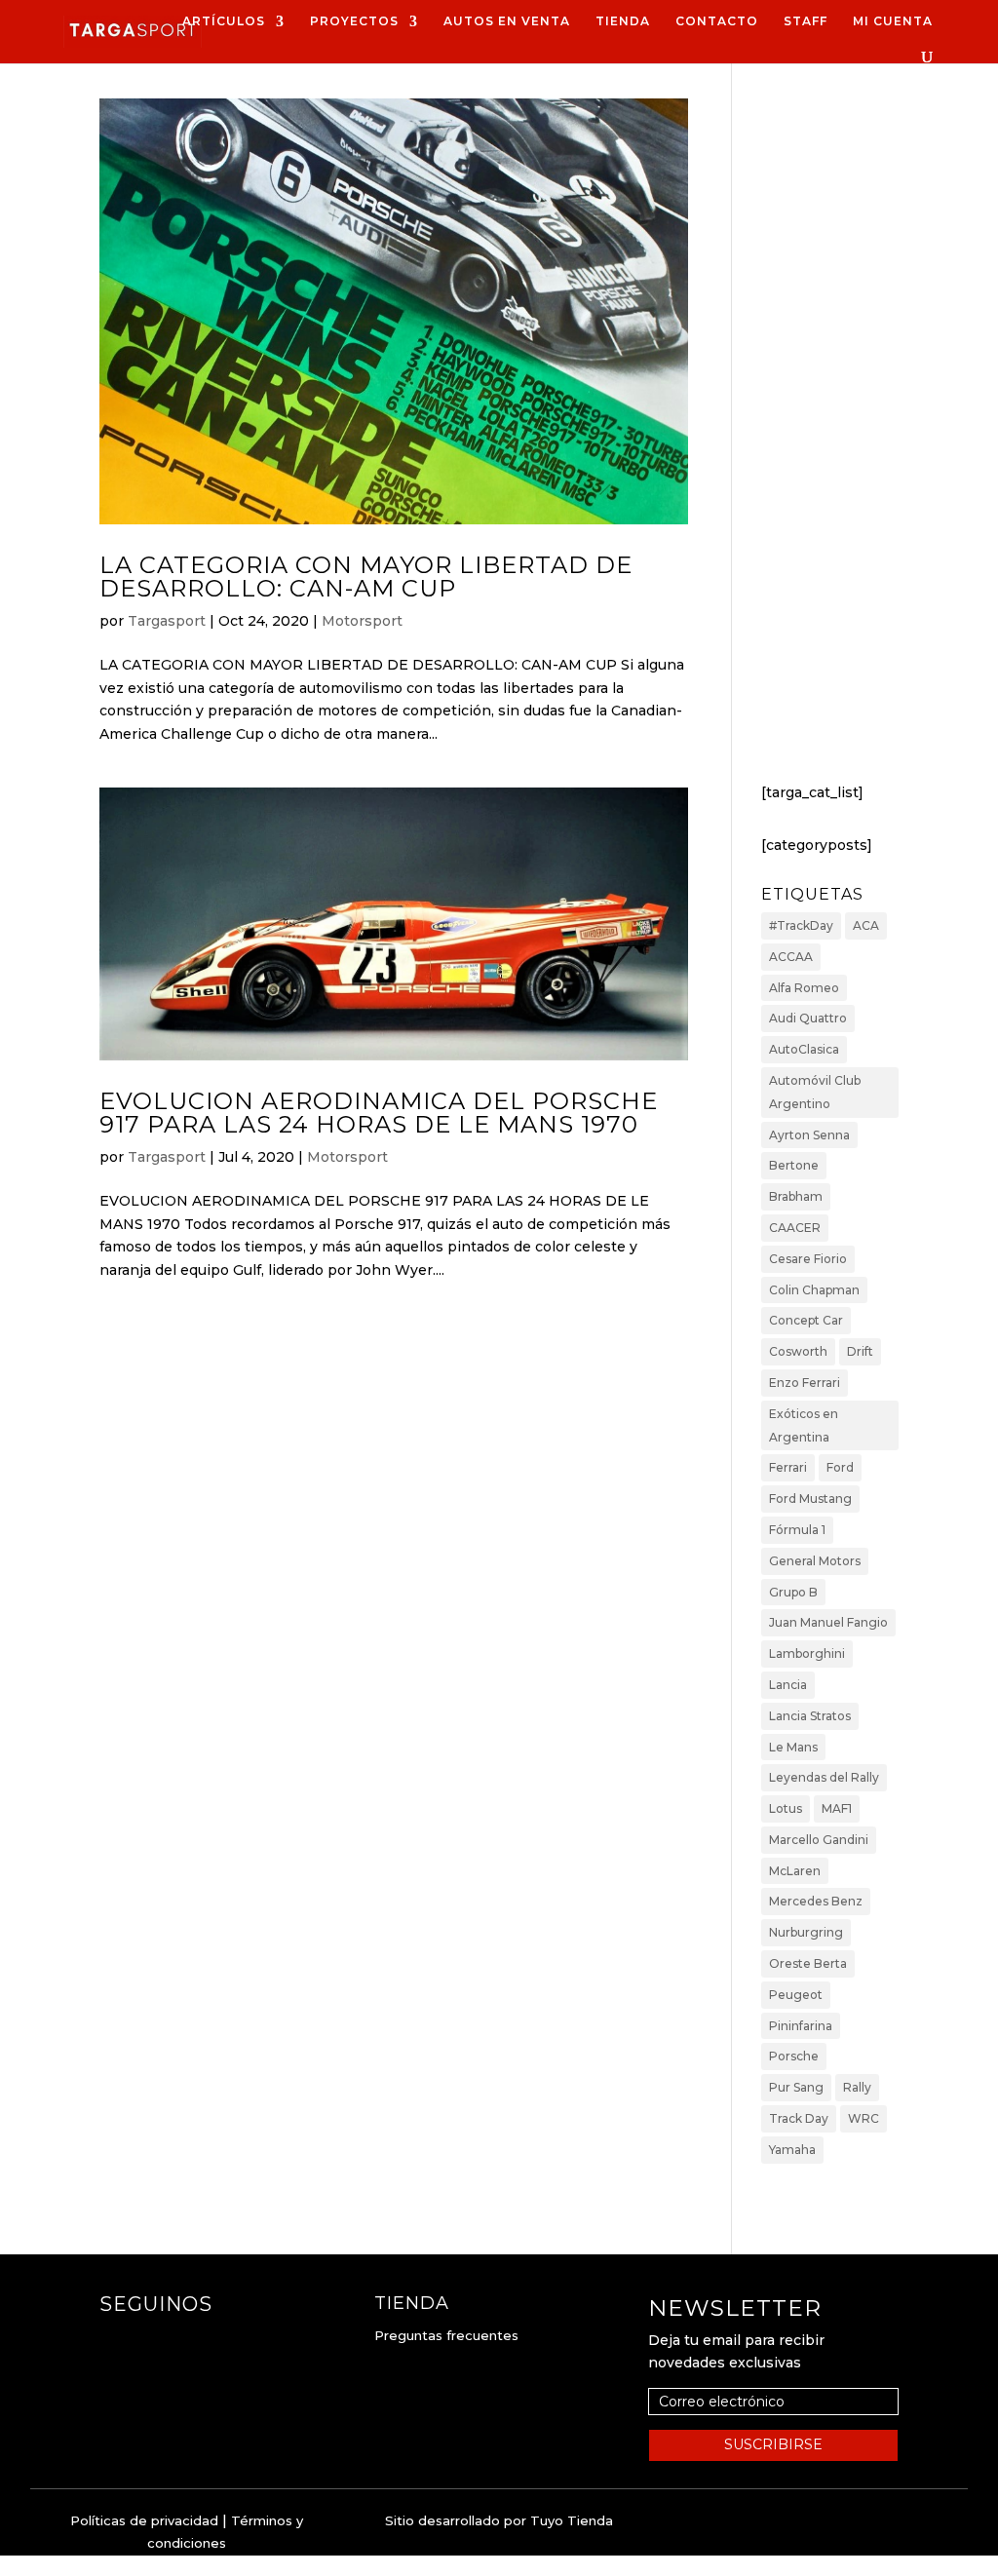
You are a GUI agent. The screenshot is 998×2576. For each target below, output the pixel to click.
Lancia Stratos (810, 1716)
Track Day (799, 2118)
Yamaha (792, 2150)
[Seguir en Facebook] (115, 2343)
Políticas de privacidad (144, 2520)
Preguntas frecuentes (446, 2335)
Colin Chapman (814, 1290)
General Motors (815, 1561)
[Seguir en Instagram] (154, 2343)
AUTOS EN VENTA (507, 21)
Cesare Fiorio (808, 1259)
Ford (840, 1467)
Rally (857, 2087)
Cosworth (798, 1351)
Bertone (794, 1165)
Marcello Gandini (819, 1840)
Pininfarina (801, 2026)
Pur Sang (796, 2087)
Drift (860, 1351)
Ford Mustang (810, 1499)
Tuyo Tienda (572, 2520)
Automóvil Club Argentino (815, 1092)
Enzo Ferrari (805, 1383)
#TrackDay (801, 925)
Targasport (167, 621)
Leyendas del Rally (824, 1777)
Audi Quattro (808, 1018)
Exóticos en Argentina (804, 1425)
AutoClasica (804, 1049)
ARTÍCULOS (224, 21)
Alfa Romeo (804, 988)
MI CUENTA (893, 21)
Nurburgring (806, 1932)
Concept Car (806, 1320)
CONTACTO (717, 21)
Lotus (786, 1808)
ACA (866, 925)
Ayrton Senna (809, 1135)
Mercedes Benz (816, 1901)
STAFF (806, 21)
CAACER (795, 1228)
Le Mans (793, 1747)
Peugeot (796, 1995)
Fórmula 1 (797, 1530)
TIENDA (623, 21)
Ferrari (788, 1467)
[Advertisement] (830, 438)
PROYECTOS (354, 21)
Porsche (794, 2056)
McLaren (795, 1871)
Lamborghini (807, 1653)
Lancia (788, 1685)
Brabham (796, 1196)
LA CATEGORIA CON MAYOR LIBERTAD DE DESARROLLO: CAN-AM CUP (366, 577)
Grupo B (793, 1592)
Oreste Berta (808, 1963)
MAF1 (837, 1808)
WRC (864, 2118)
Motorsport (362, 621)
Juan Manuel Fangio (828, 1622)
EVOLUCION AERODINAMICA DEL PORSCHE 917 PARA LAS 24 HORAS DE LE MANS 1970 (379, 1113)
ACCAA (791, 957)
